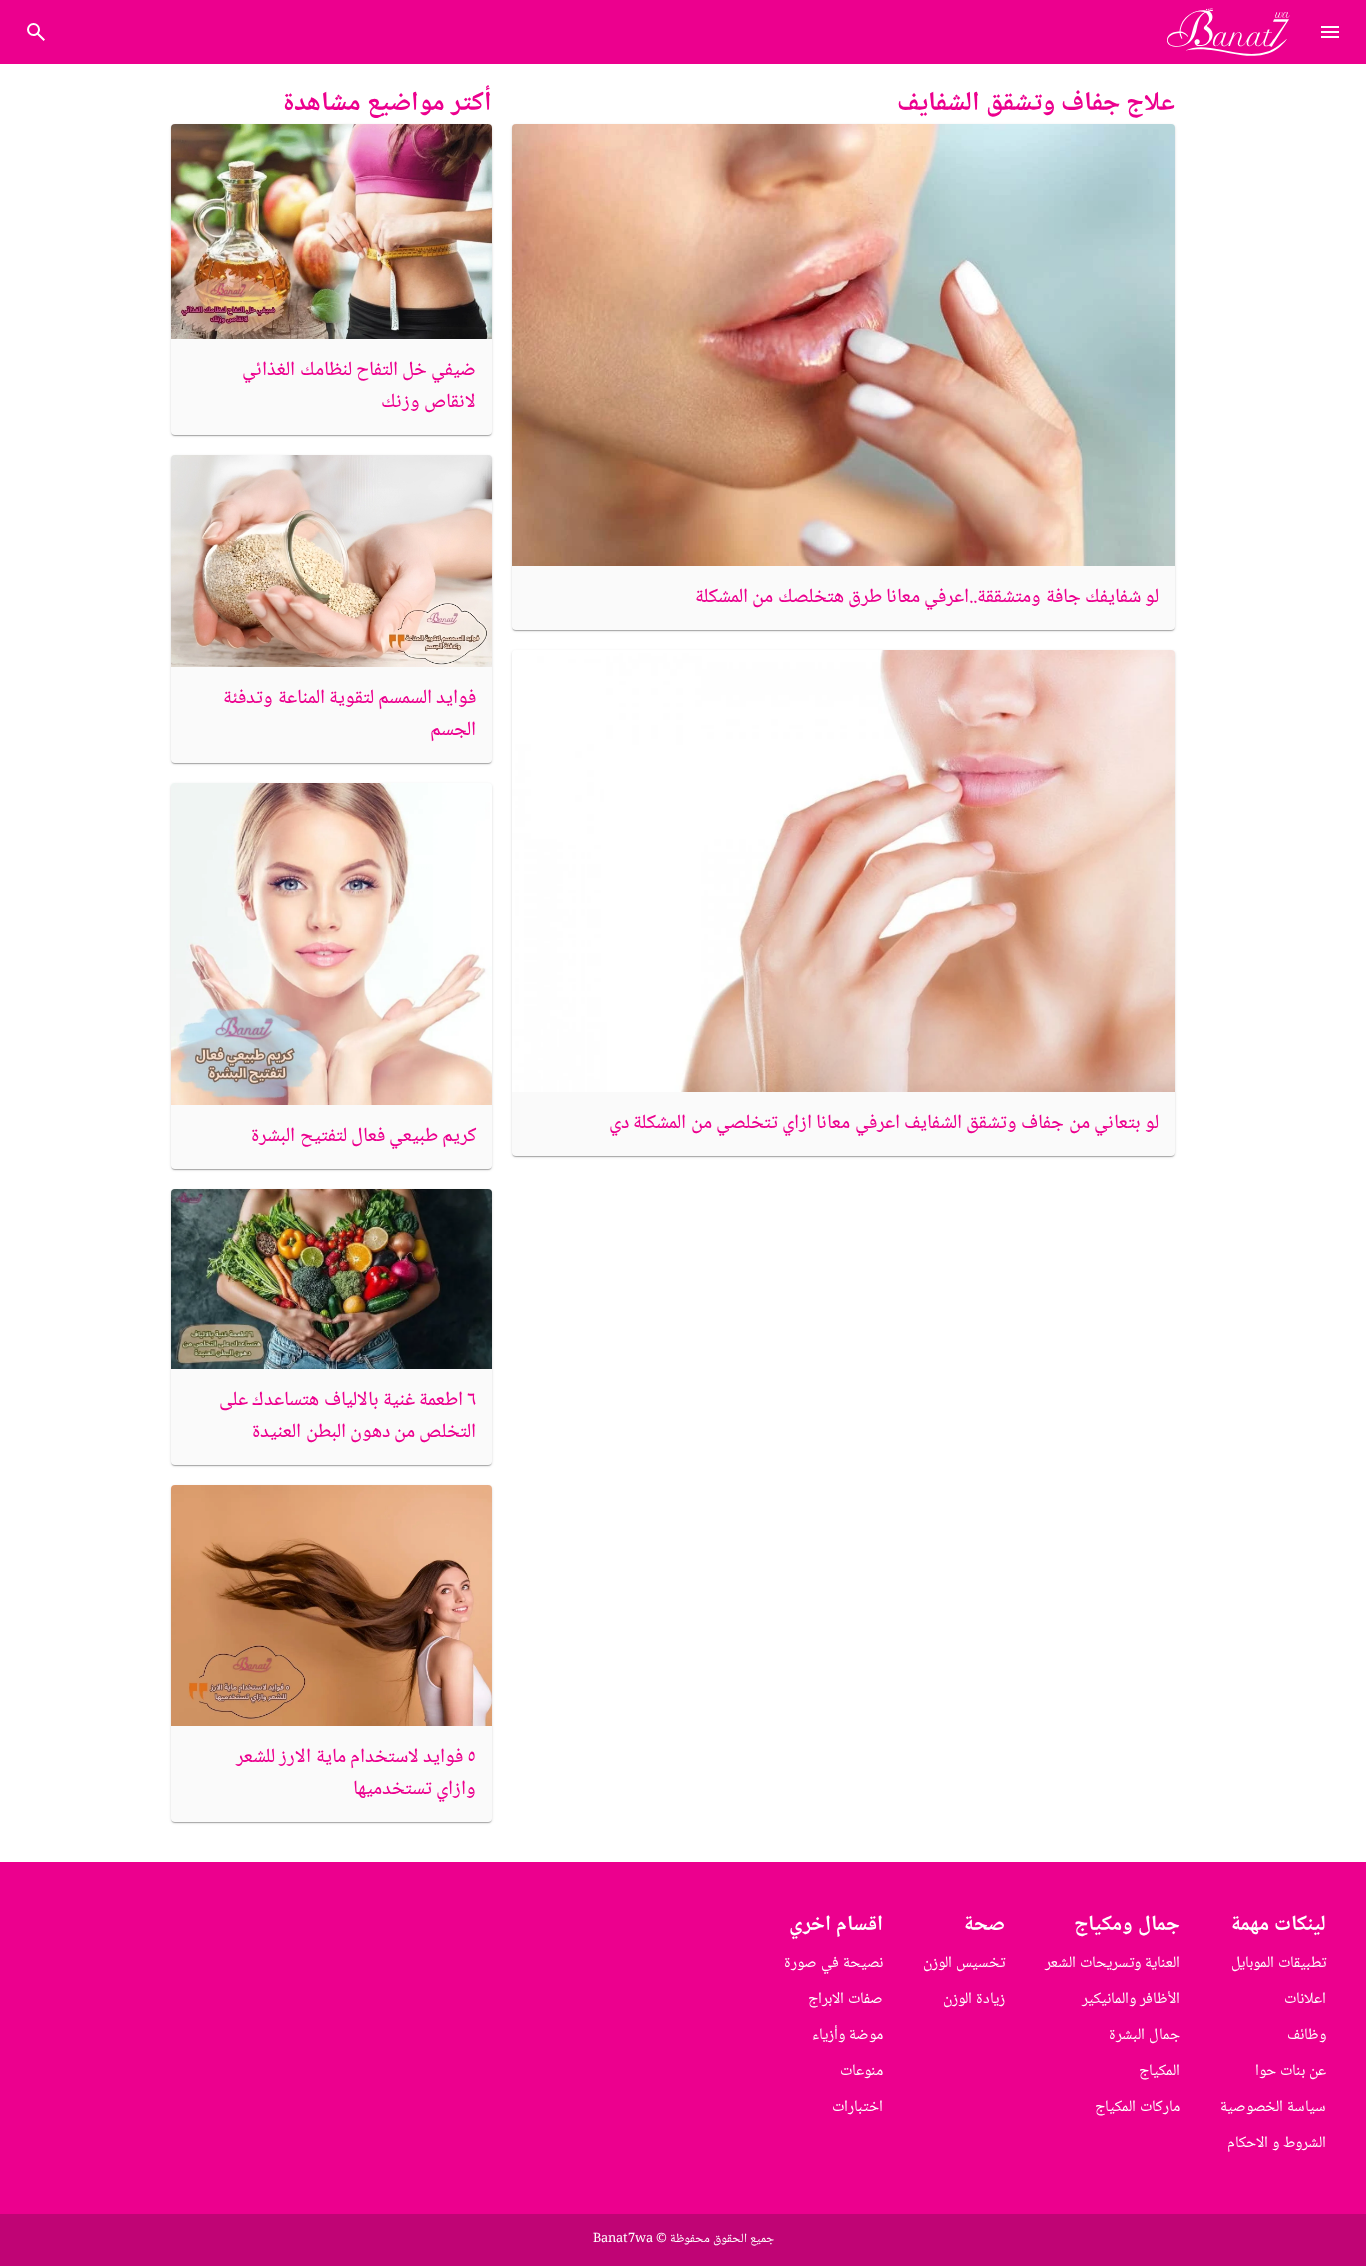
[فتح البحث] (1330, 32)
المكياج (1159, 2071)
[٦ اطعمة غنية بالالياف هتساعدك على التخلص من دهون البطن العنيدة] (331, 1279)
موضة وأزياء (847, 2035)
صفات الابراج (845, 1999)
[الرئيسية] (1236, 32)
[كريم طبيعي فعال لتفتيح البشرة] (331, 943)
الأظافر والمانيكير (1131, 1999)
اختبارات (857, 2107)
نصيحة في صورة (833, 1963)
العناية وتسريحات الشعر (1112, 1963)
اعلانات (1305, 1999)
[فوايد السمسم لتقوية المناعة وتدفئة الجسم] (331, 561)
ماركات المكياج (1137, 2107)
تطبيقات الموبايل (1278, 1963)
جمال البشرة (1144, 2035)
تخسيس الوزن (964, 1963)
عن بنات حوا (1290, 2071)
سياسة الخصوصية (1273, 2107)
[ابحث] (36, 32)
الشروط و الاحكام (1276, 2143)
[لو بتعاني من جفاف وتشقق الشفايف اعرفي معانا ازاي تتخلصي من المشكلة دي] (843, 871)
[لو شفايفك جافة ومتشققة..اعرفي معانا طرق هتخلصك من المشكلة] (843, 345)
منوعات (861, 2071)
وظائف (1306, 2035)
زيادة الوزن (974, 1999)
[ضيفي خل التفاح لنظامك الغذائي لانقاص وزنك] (331, 231)
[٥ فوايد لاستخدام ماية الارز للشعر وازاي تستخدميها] (331, 1605)
